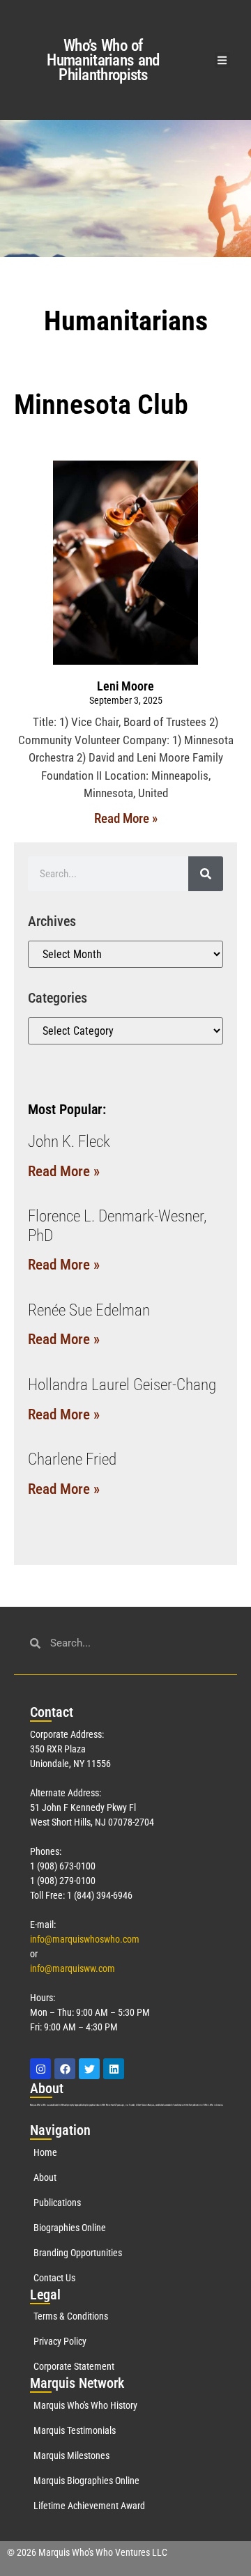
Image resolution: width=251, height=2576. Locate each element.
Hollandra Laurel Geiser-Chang (122, 1385)
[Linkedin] (114, 2069)
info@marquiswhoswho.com (85, 1939)
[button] (223, 60)
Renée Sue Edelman (89, 1310)
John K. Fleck (69, 1142)
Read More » (126, 818)
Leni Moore (125, 686)
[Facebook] (65, 2069)
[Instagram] (40, 2069)
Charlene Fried (72, 1459)
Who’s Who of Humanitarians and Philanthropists (103, 60)
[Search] (206, 874)
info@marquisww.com (73, 1968)
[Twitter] (89, 2069)
